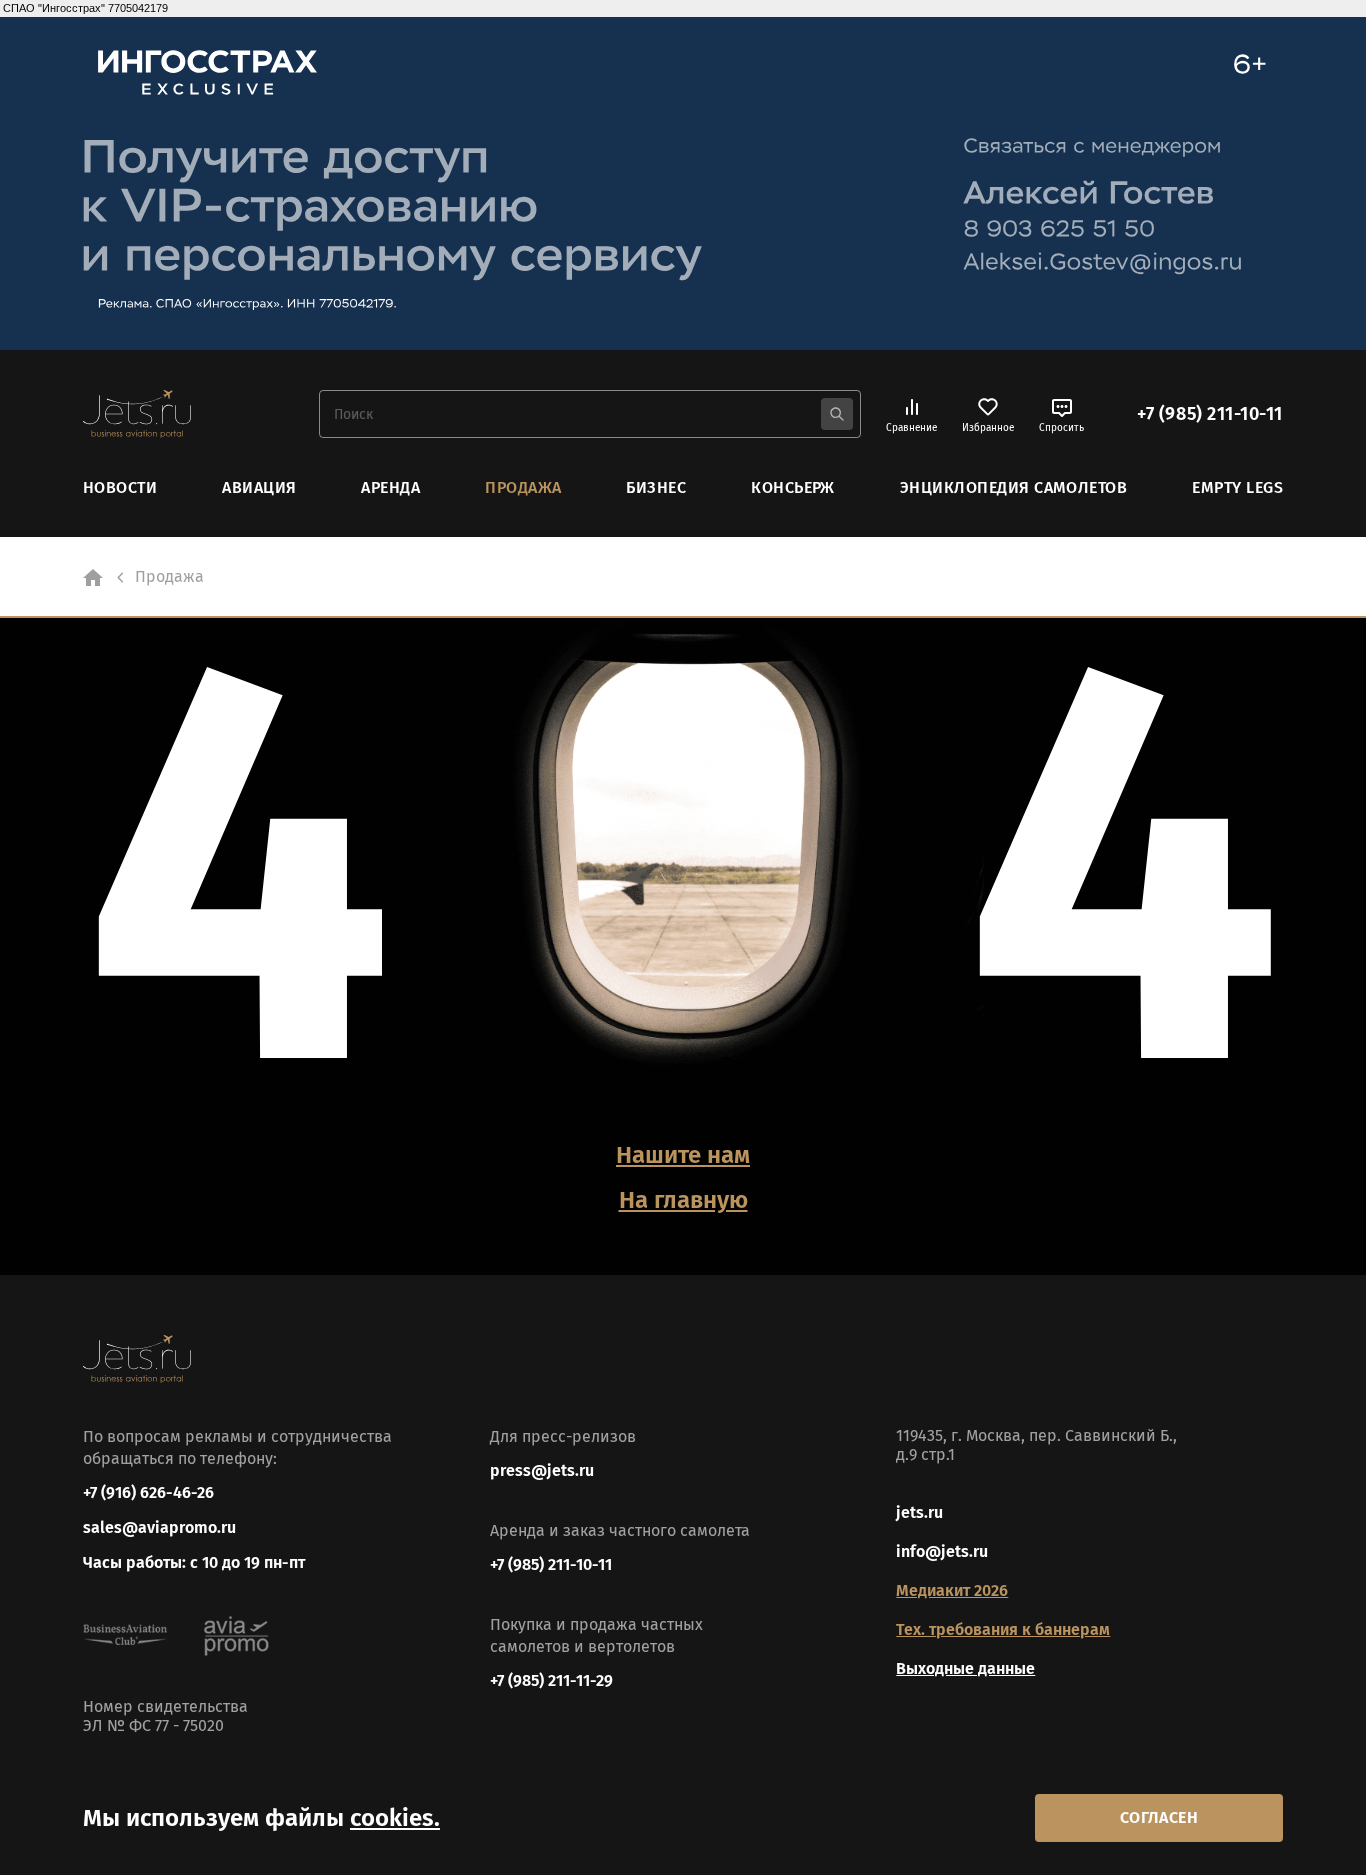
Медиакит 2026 (952, 1590)
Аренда (390, 487)
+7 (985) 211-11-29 (551, 1680)
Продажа (523, 487)
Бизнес (656, 487)
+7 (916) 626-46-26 (148, 1492)
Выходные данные (965, 1668)
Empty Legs (1237, 487)
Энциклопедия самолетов (1014, 487)
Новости (120, 487)
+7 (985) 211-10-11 (1210, 414)
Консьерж (793, 487)
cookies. (395, 1818)
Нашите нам (683, 1155)
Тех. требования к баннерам (1003, 1629)
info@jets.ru (942, 1551)
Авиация (259, 487)
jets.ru (919, 1512)
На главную (683, 1200)
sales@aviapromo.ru (159, 1527)
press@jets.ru (542, 1470)
